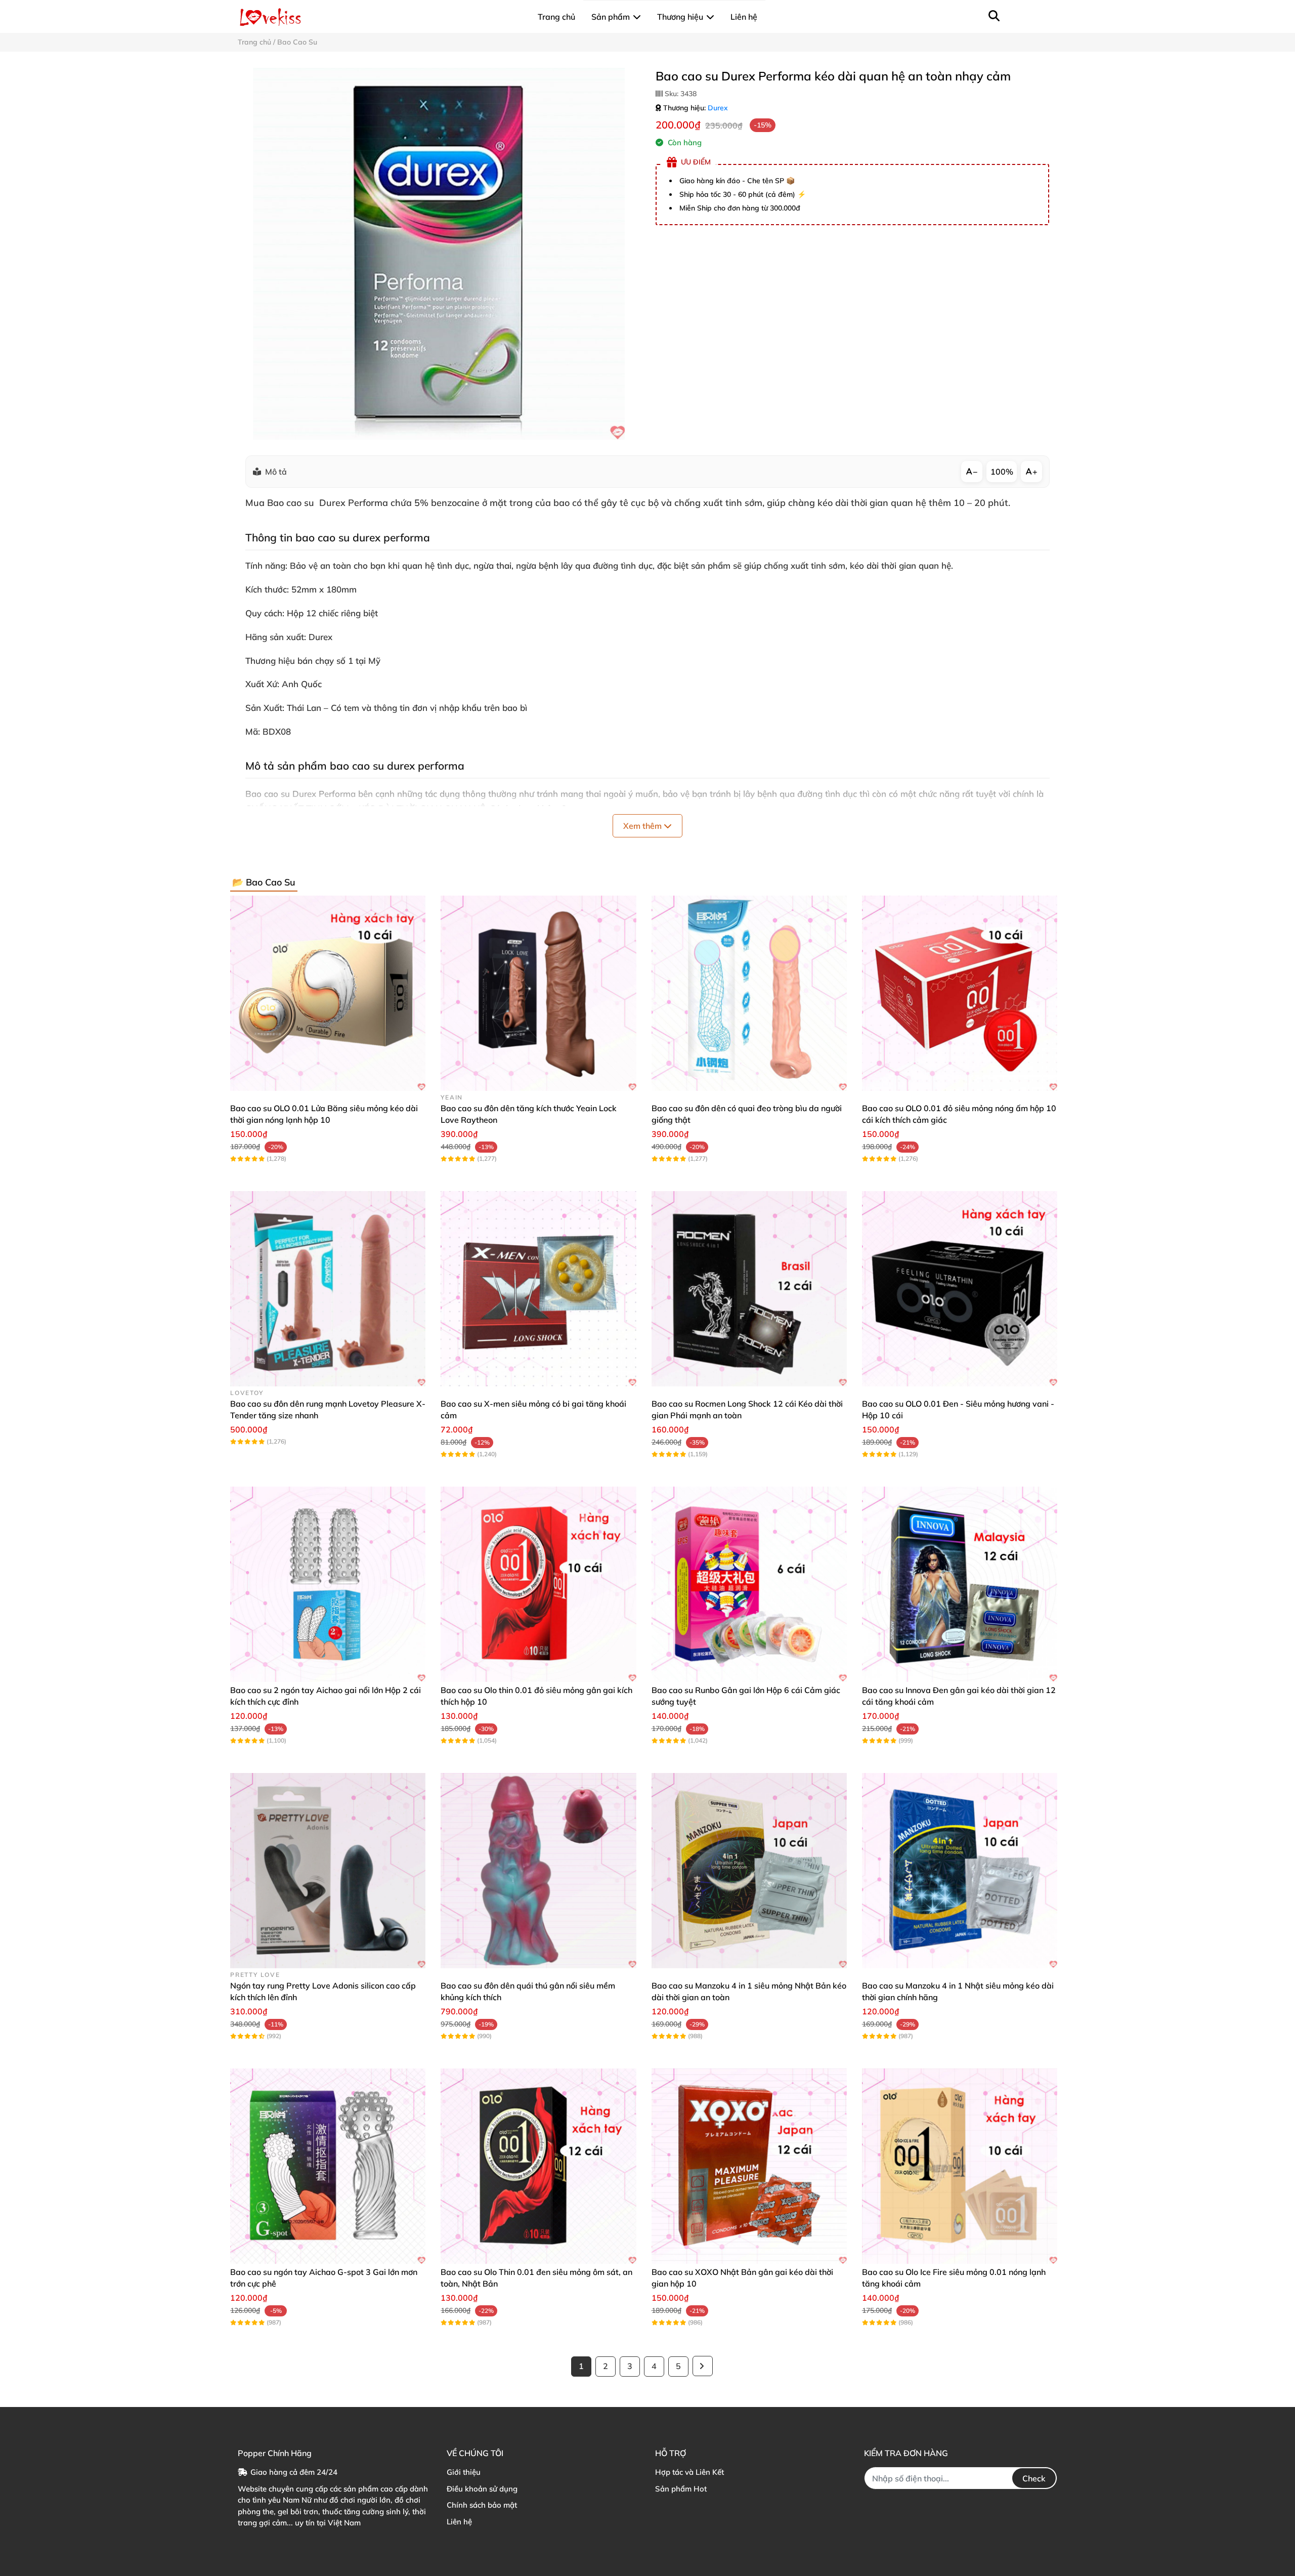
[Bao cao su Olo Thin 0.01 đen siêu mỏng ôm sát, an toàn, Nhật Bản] (538, 2166)
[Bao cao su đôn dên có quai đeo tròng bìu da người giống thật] (749, 993)
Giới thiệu (464, 2472)
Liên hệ (459, 2522)
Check (1034, 2478)
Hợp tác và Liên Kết (689, 2472)
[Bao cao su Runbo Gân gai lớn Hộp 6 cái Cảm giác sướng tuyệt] (749, 1584)
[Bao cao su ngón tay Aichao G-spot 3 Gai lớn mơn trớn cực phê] (328, 2166)
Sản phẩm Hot (681, 2489)
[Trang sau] (703, 2366)
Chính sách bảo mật (482, 2505)
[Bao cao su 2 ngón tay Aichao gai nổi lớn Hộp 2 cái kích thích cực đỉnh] (328, 1584)
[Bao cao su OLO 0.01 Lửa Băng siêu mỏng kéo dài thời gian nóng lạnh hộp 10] (328, 993)
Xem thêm (643, 826)
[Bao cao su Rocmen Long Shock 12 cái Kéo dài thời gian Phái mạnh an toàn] (749, 1289)
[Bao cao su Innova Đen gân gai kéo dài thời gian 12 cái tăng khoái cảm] (960, 1584)
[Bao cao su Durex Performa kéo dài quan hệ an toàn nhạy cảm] (439, 254)
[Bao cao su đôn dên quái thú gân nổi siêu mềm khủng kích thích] (538, 1871)
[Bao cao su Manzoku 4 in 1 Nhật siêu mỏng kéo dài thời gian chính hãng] (960, 1871)
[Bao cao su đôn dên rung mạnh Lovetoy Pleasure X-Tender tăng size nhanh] (328, 1289)
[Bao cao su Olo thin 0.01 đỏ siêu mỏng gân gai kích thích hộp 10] (538, 1584)
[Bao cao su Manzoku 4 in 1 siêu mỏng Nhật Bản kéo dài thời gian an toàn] (749, 1871)
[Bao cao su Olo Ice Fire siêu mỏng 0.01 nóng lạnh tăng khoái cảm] (960, 2166)
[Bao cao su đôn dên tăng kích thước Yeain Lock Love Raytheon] (538, 993)
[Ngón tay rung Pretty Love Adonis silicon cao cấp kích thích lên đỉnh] (328, 1871)
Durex (718, 108)
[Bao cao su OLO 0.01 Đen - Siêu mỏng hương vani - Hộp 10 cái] (960, 1289)
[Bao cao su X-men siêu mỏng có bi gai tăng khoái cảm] (538, 1289)
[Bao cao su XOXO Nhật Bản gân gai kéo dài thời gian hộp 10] (749, 2166)
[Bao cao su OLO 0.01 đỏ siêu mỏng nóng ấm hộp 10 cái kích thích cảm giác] (960, 993)
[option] (439, 254)
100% (1002, 472)
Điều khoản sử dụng (482, 2489)
